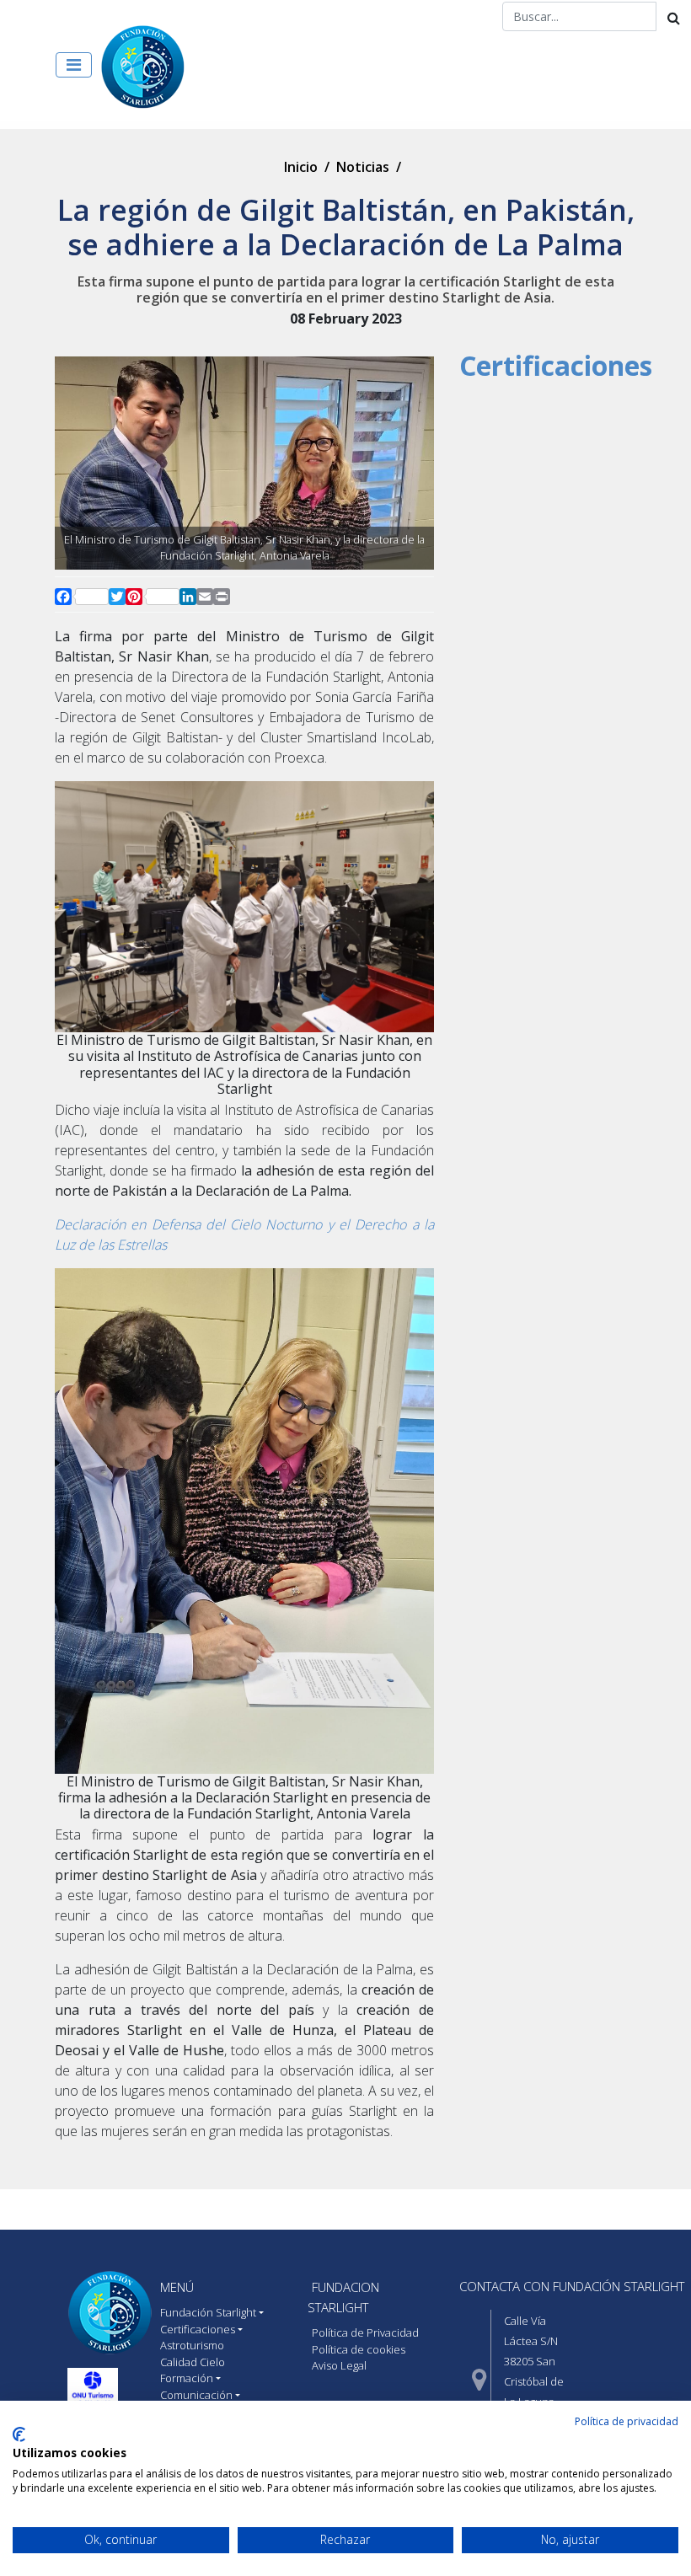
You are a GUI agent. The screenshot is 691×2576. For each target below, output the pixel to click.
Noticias (363, 167)
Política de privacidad (627, 2421)
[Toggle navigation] (74, 65)
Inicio (301, 167)
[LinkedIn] (188, 597)
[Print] (222, 597)
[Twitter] (117, 597)
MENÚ (177, 2287)
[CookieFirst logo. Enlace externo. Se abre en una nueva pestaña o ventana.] (19, 2434)
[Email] (205, 597)
